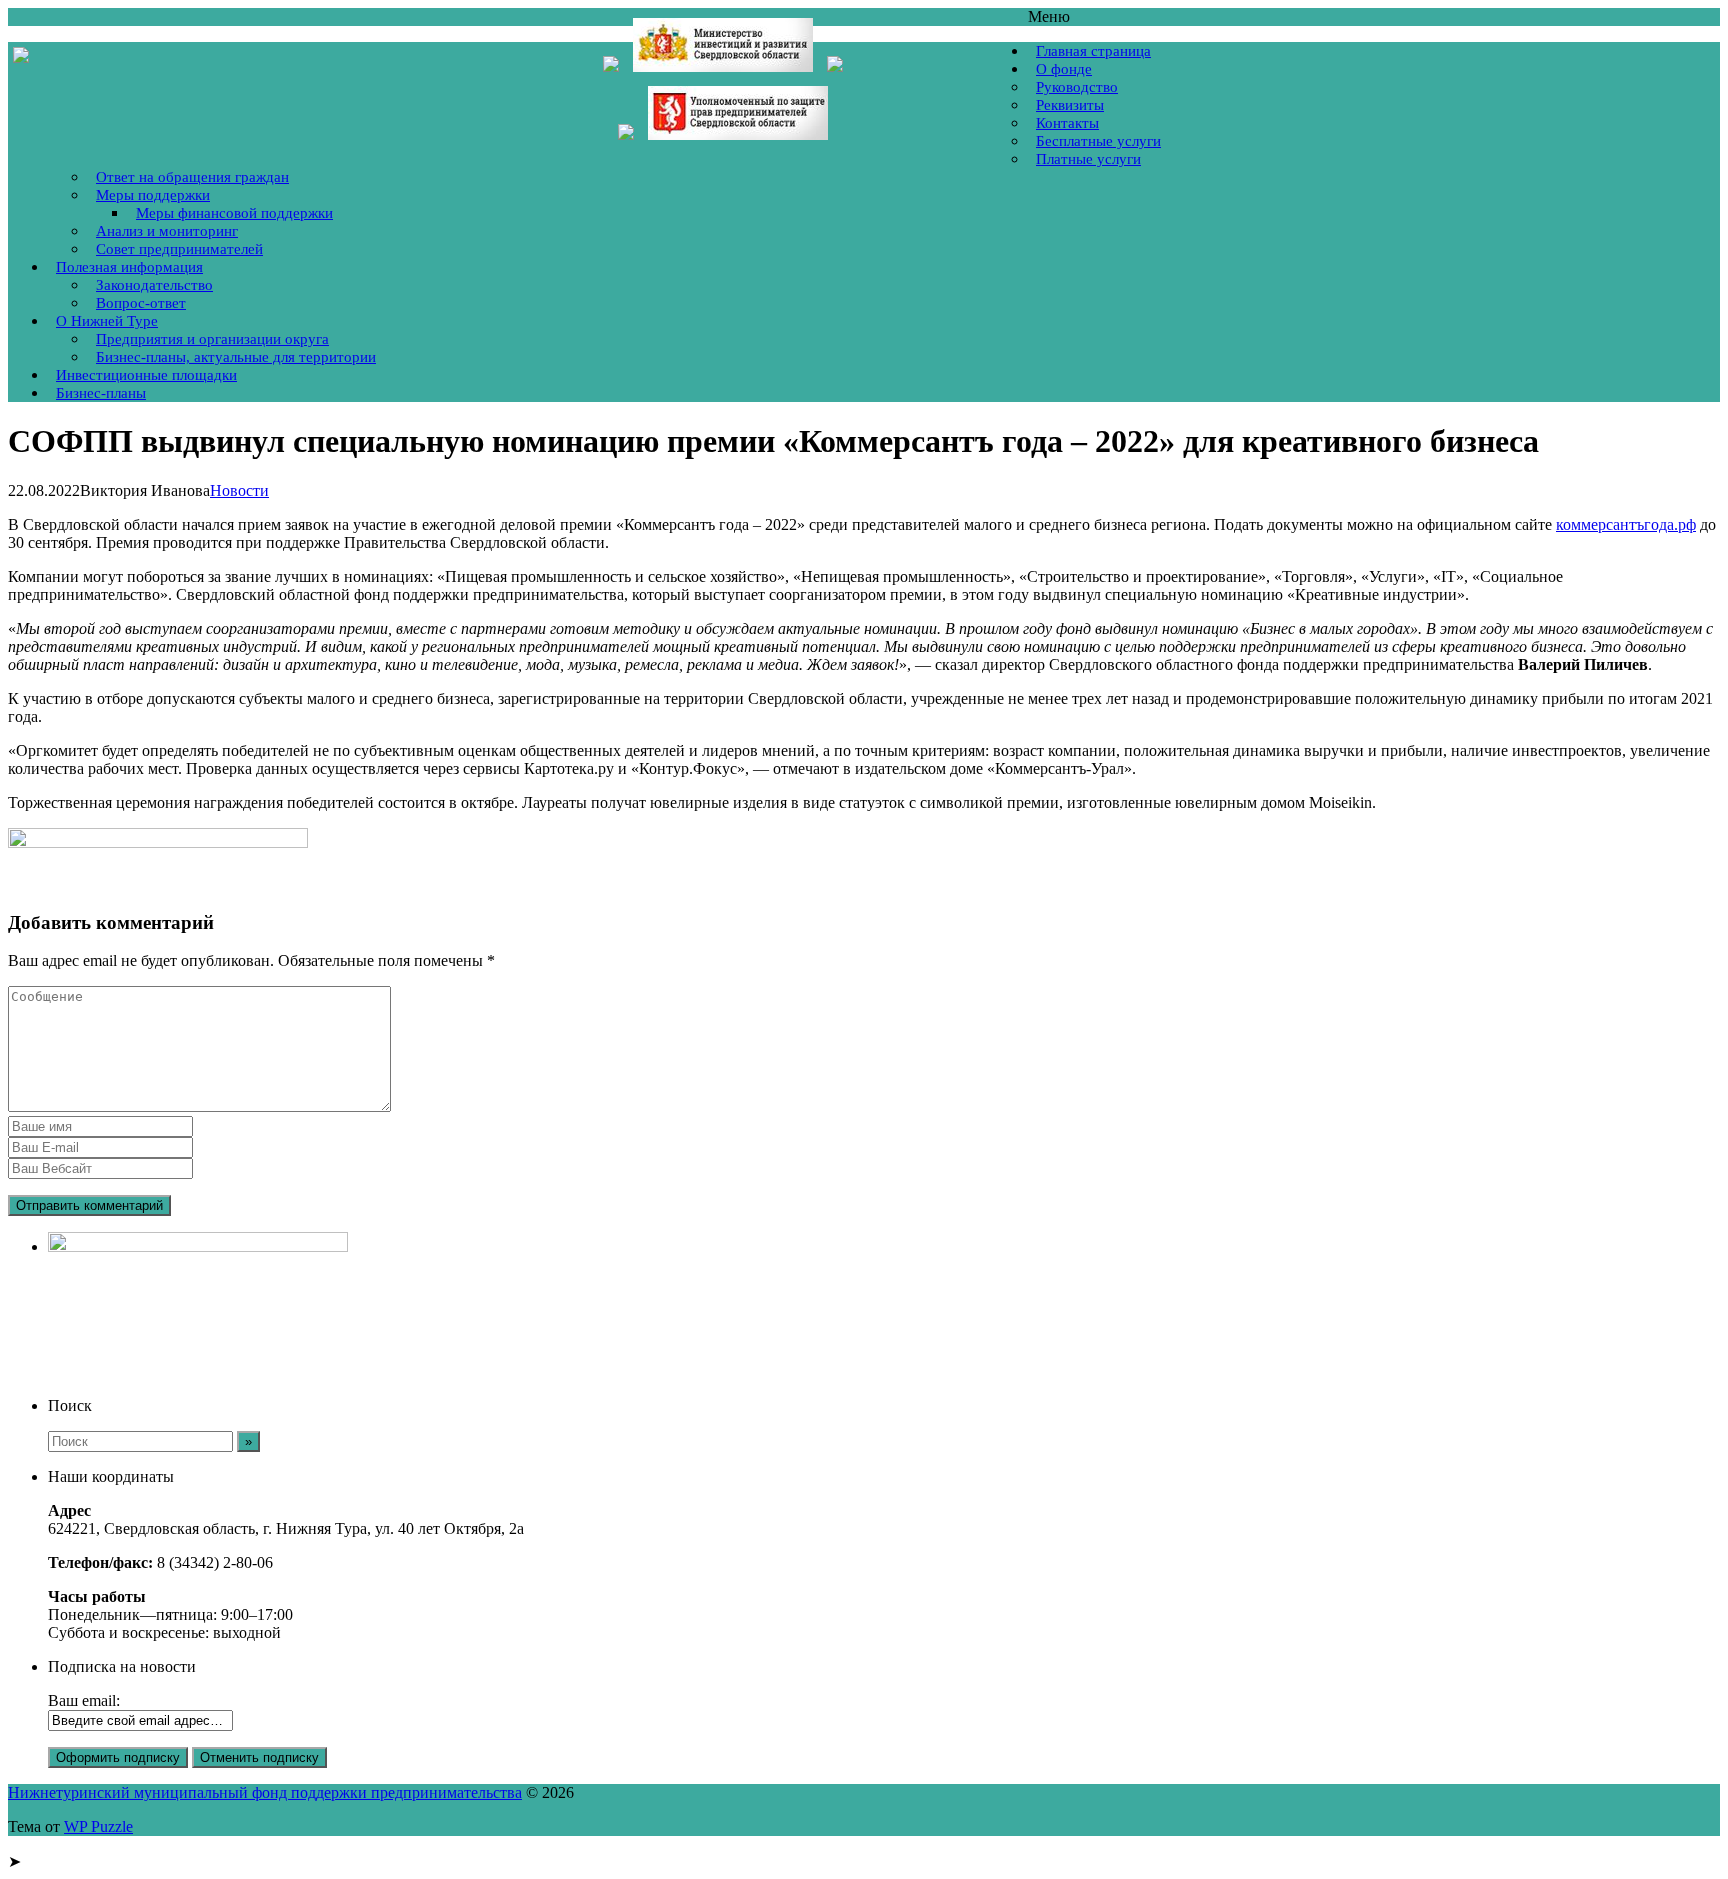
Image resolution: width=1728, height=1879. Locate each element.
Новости (239, 490)
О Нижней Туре (107, 321)
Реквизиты (1070, 105)
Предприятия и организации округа (212, 339)
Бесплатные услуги (1098, 141)
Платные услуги (1088, 159)
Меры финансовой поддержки (234, 213)
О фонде (1064, 69)
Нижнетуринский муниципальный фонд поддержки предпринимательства (265, 1792)
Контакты (1067, 123)
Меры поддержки (153, 195)
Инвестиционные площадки (146, 375)
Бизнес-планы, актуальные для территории (236, 357)
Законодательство (154, 285)
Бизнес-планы (101, 393)
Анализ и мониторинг (167, 231)
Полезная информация (129, 267)
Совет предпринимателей (179, 249)
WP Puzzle (98, 1826)
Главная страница (1093, 51)
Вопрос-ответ (141, 303)
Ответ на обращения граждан (192, 177)
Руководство (1077, 87)
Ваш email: (84, 1700)
